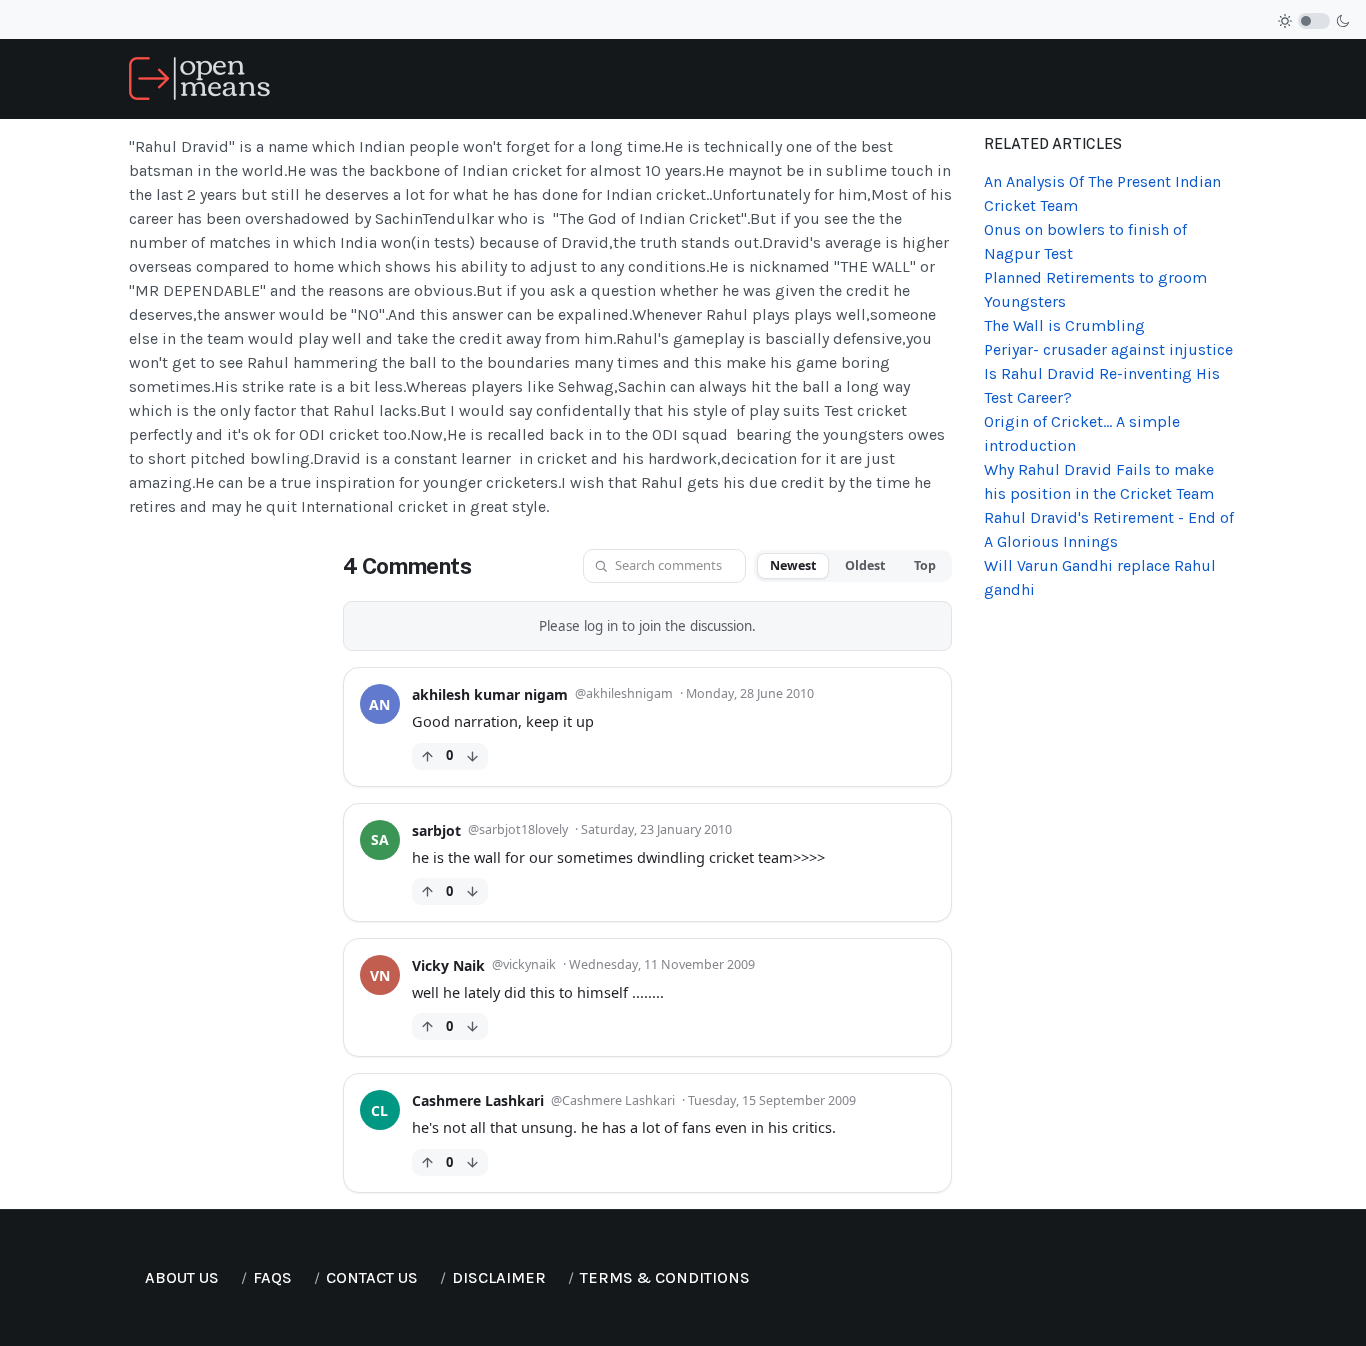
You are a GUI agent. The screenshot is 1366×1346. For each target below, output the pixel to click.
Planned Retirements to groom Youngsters (1095, 289)
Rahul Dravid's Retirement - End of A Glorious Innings (1109, 529)
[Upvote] (427, 756)
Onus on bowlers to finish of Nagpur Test (1085, 241)
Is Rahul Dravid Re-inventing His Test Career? (1102, 385)
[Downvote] (472, 756)
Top (925, 565)
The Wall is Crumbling (1064, 325)
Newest (793, 565)
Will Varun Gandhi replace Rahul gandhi (1100, 577)
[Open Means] (199, 77)
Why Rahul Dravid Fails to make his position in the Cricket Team (1099, 481)
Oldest (865, 565)
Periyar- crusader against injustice (1108, 349)
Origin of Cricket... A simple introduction (1082, 433)
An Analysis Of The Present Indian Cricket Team (1102, 193)
